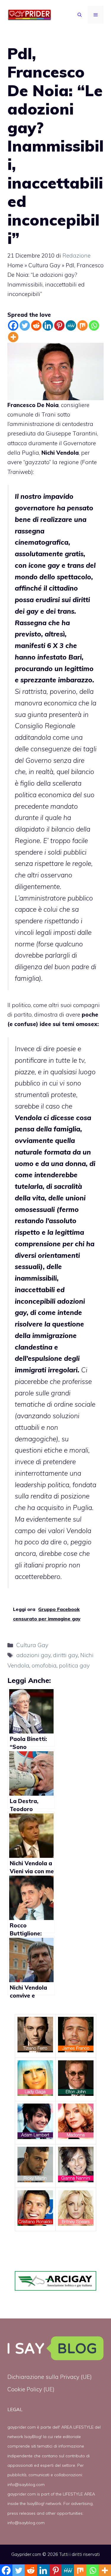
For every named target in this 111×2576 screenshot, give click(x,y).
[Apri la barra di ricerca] (80, 15)
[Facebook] (13, 325)
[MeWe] (71, 325)
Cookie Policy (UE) (31, 2389)
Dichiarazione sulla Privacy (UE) (50, 2377)
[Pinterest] (59, 325)
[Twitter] (25, 325)
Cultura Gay (44, 265)
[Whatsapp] (94, 325)
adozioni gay (33, 1655)
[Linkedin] (48, 325)
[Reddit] (36, 325)
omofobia (44, 1665)
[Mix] (82, 325)
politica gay (74, 1665)
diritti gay (65, 1655)
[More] (13, 337)
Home (15, 265)
